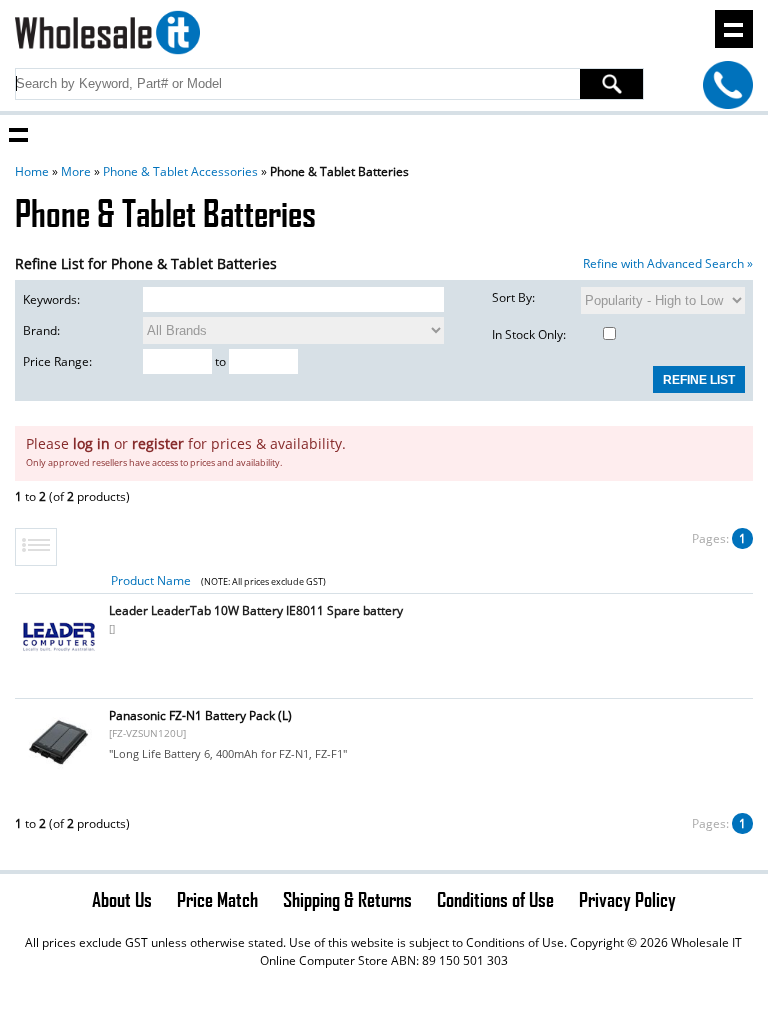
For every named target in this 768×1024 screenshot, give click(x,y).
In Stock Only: (529, 334)
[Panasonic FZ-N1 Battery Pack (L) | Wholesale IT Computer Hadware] (59, 772)
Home (32, 171)
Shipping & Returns (347, 899)
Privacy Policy (627, 899)
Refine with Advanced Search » (668, 263)
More (76, 171)
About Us (122, 899)
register (158, 443)
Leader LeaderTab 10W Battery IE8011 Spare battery (256, 610)
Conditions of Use (495, 899)
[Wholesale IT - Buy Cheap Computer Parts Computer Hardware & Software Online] (107, 35)
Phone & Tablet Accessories (180, 171)
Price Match (217, 899)
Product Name (151, 580)
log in (91, 443)
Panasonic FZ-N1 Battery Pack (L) (200, 715)
